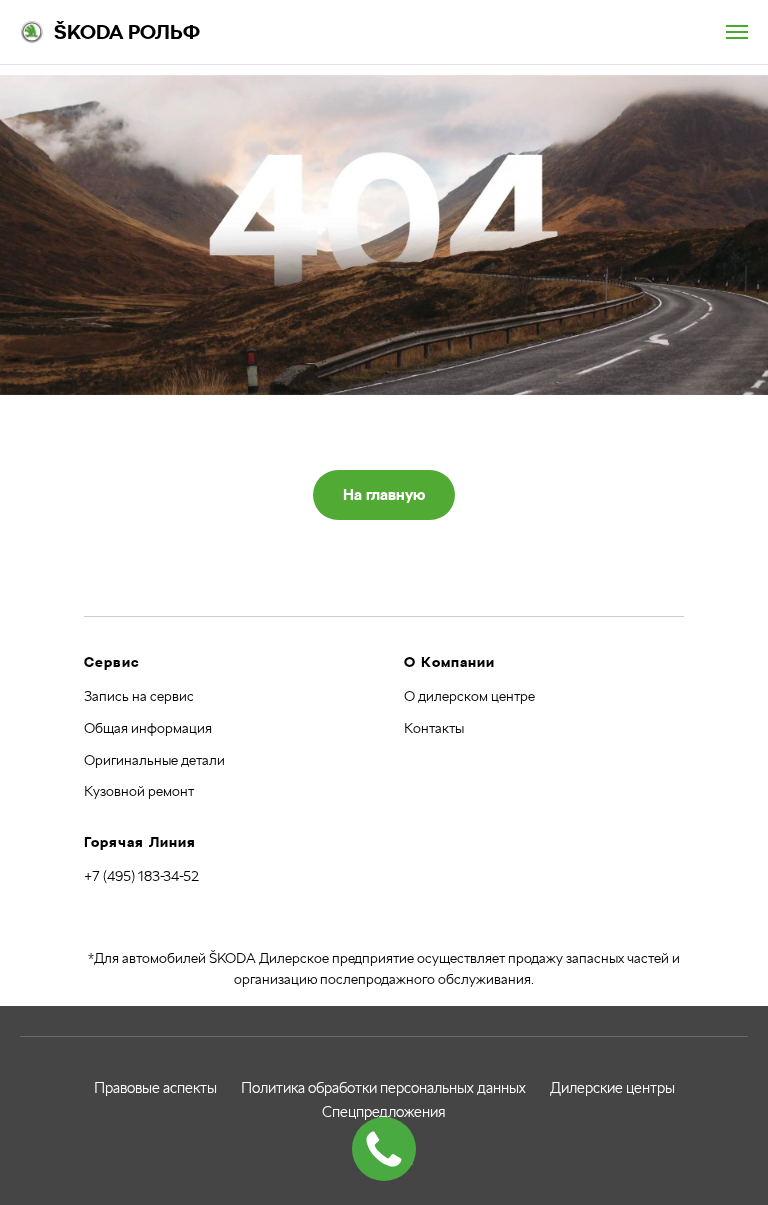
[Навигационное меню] (737, 32)
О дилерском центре (469, 696)
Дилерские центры (612, 1088)
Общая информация (148, 728)
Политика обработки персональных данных (383, 1088)
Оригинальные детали (154, 760)
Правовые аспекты (155, 1088)
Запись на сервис (139, 696)
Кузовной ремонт (139, 791)
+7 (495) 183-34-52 (141, 876)
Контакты (434, 728)
